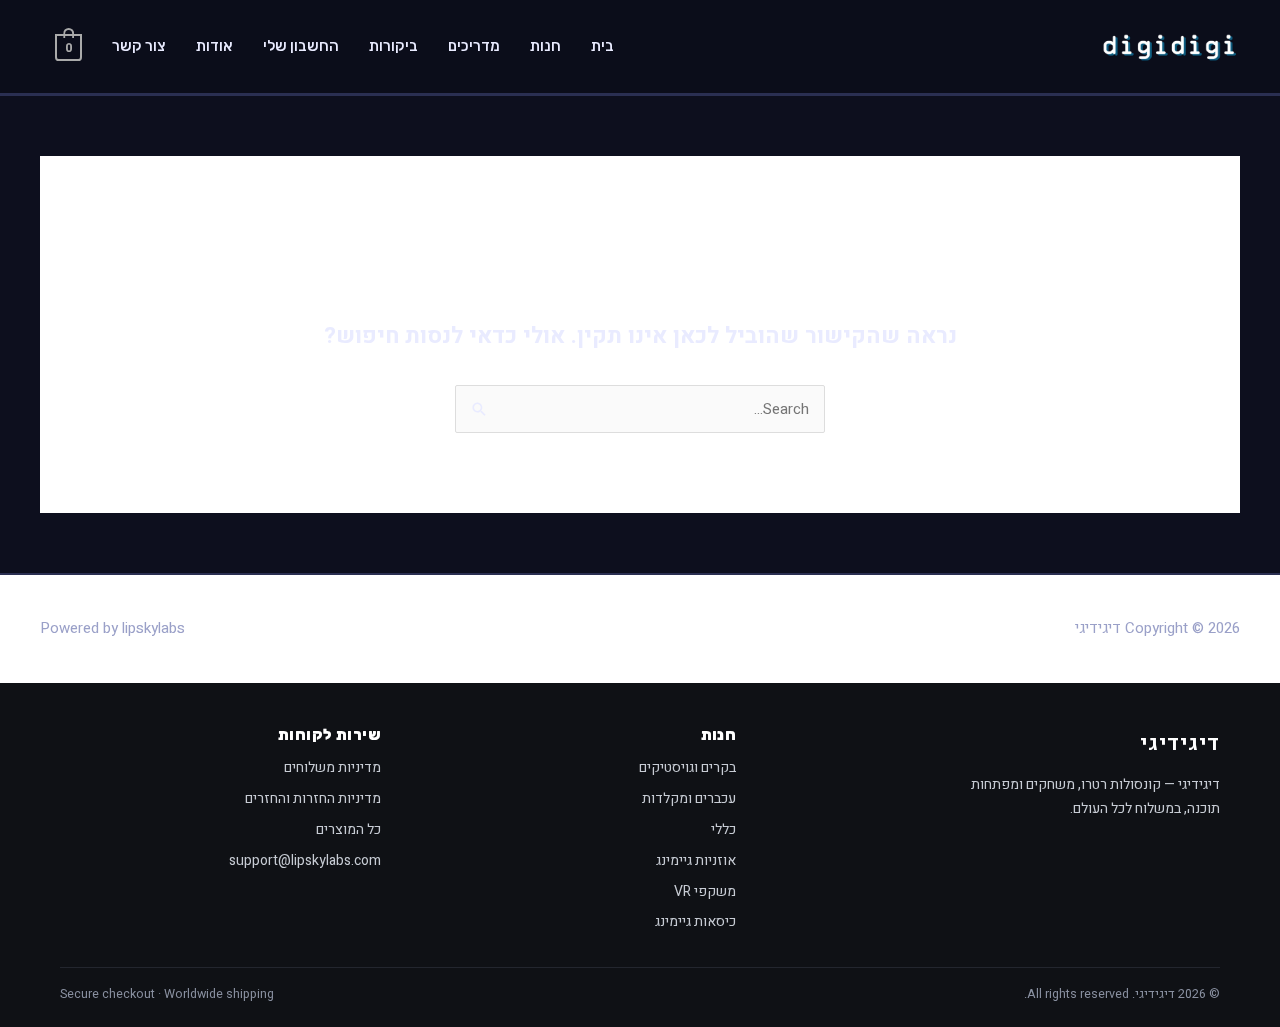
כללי (723, 829)
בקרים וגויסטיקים (687, 767)
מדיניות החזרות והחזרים (313, 798)
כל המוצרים (348, 829)
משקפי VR (705, 891)
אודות (214, 46)
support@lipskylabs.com (305, 860)
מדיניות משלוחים (332, 767)
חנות (545, 46)
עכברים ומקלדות (689, 798)
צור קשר (139, 46)
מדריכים (474, 46)
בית (602, 46)
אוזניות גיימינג (696, 860)
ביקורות (393, 46)
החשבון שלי (301, 46)
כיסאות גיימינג (695, 921)
